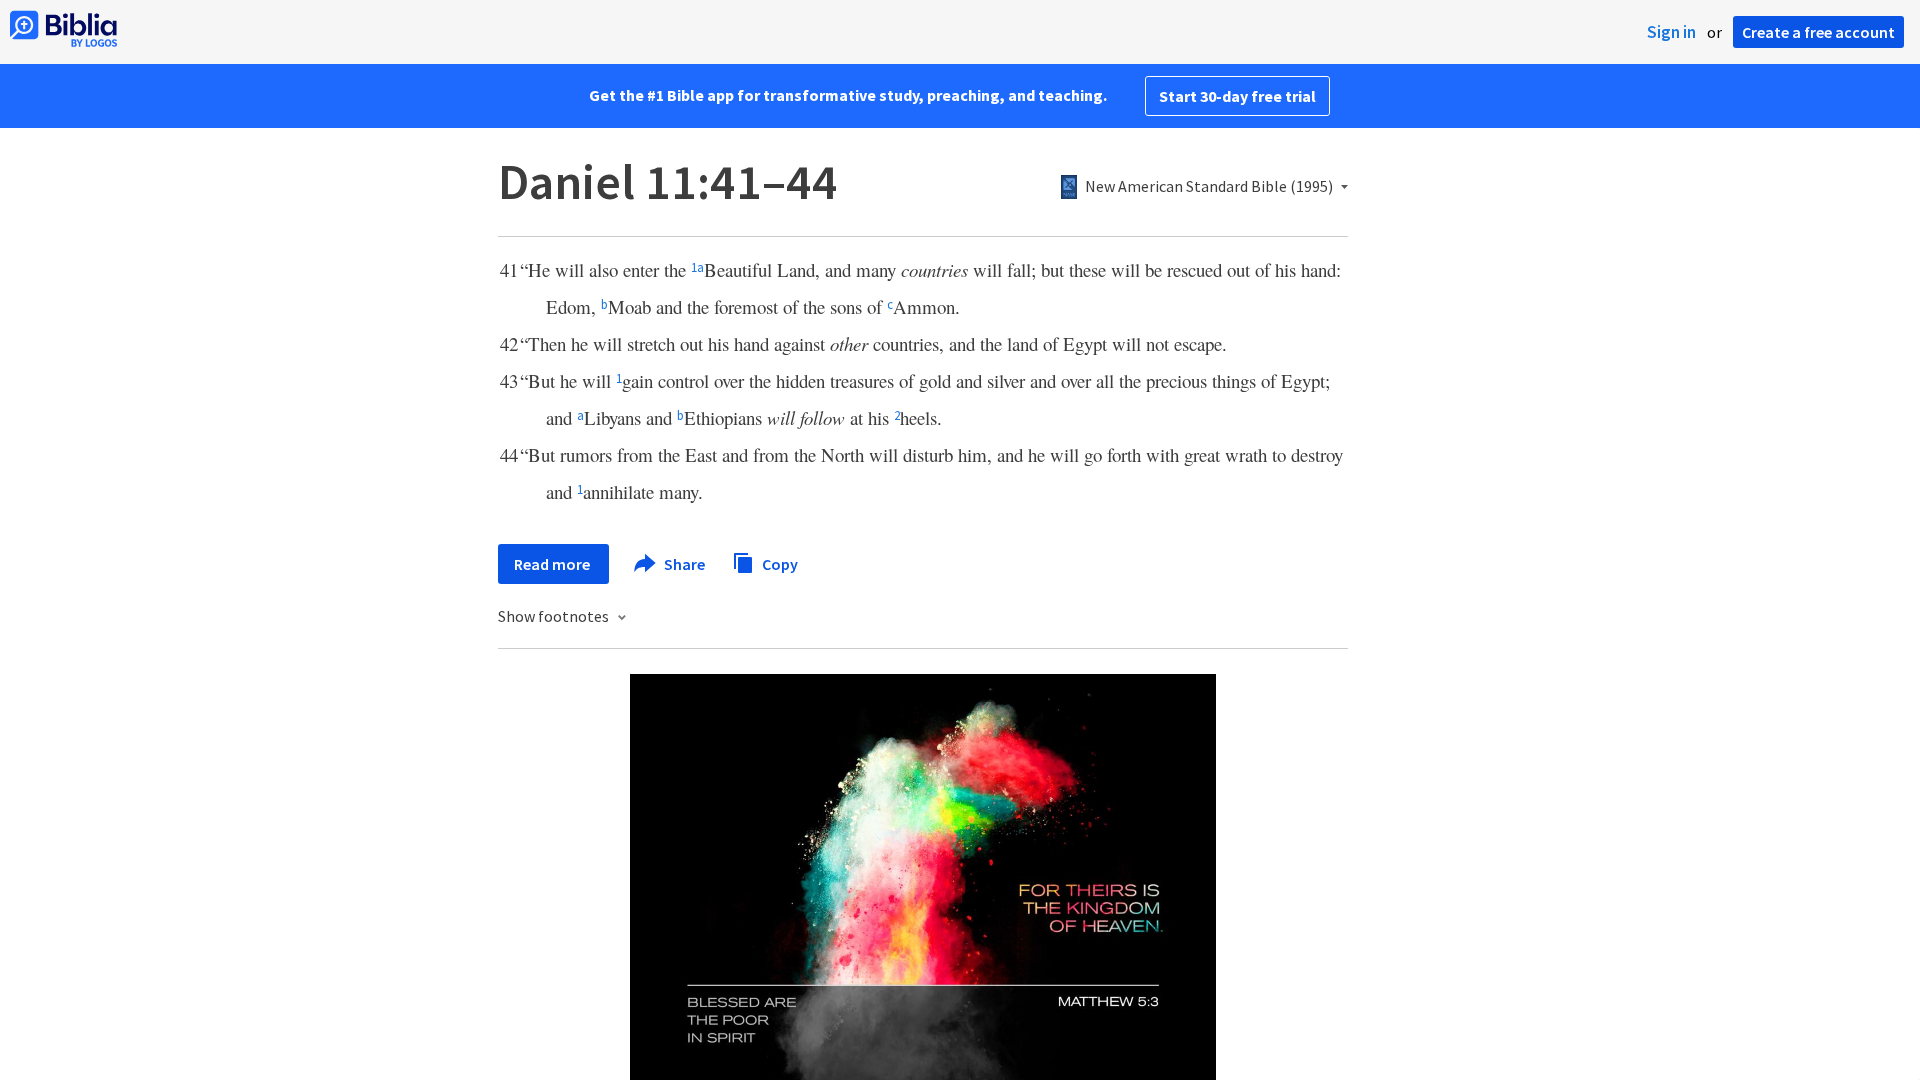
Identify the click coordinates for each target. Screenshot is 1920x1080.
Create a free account (1818, 32)
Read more (553, 564)
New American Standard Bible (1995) (1209, 187)
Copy (778, 563)
